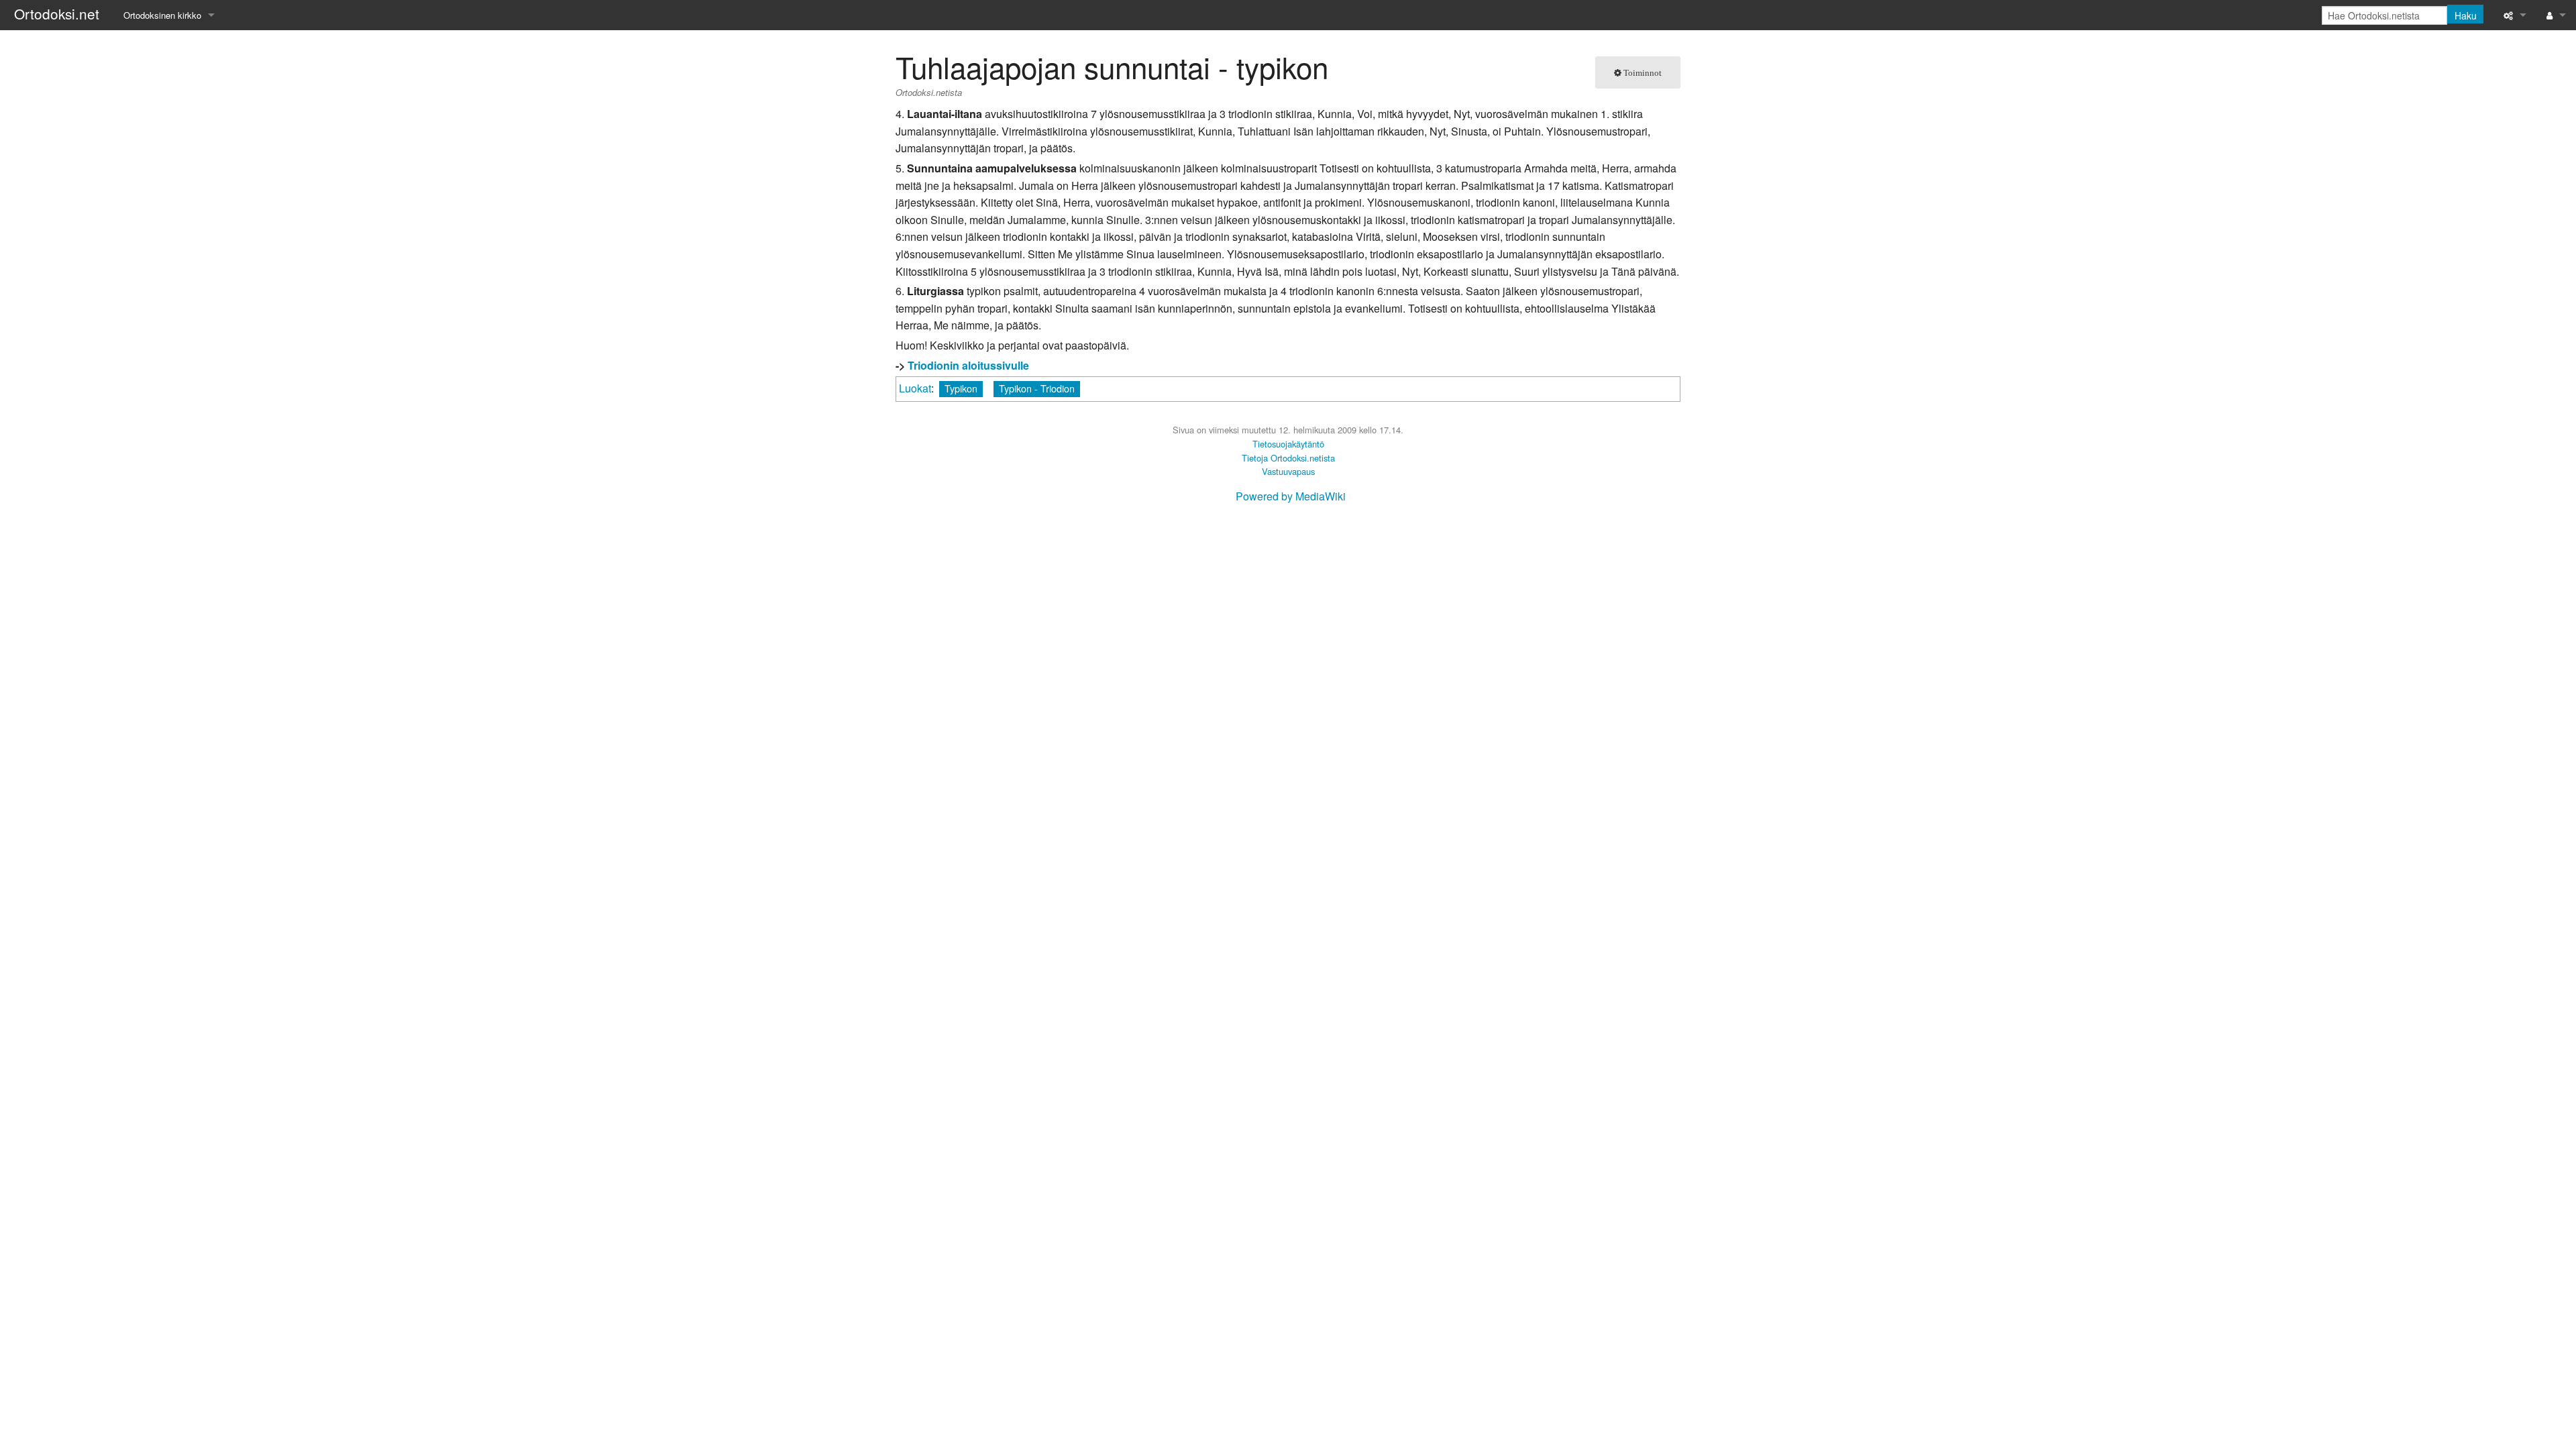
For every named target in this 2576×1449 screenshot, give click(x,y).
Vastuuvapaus (1288, 471)
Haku (2466, 15)
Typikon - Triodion (1037, 388)
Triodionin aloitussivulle (968, 365)
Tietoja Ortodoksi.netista (1288, 458)
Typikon (961, 388)
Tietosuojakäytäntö (1288, 444)
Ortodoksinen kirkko (162, 15)
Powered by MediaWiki (1291, 496)
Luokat (915, 388)
